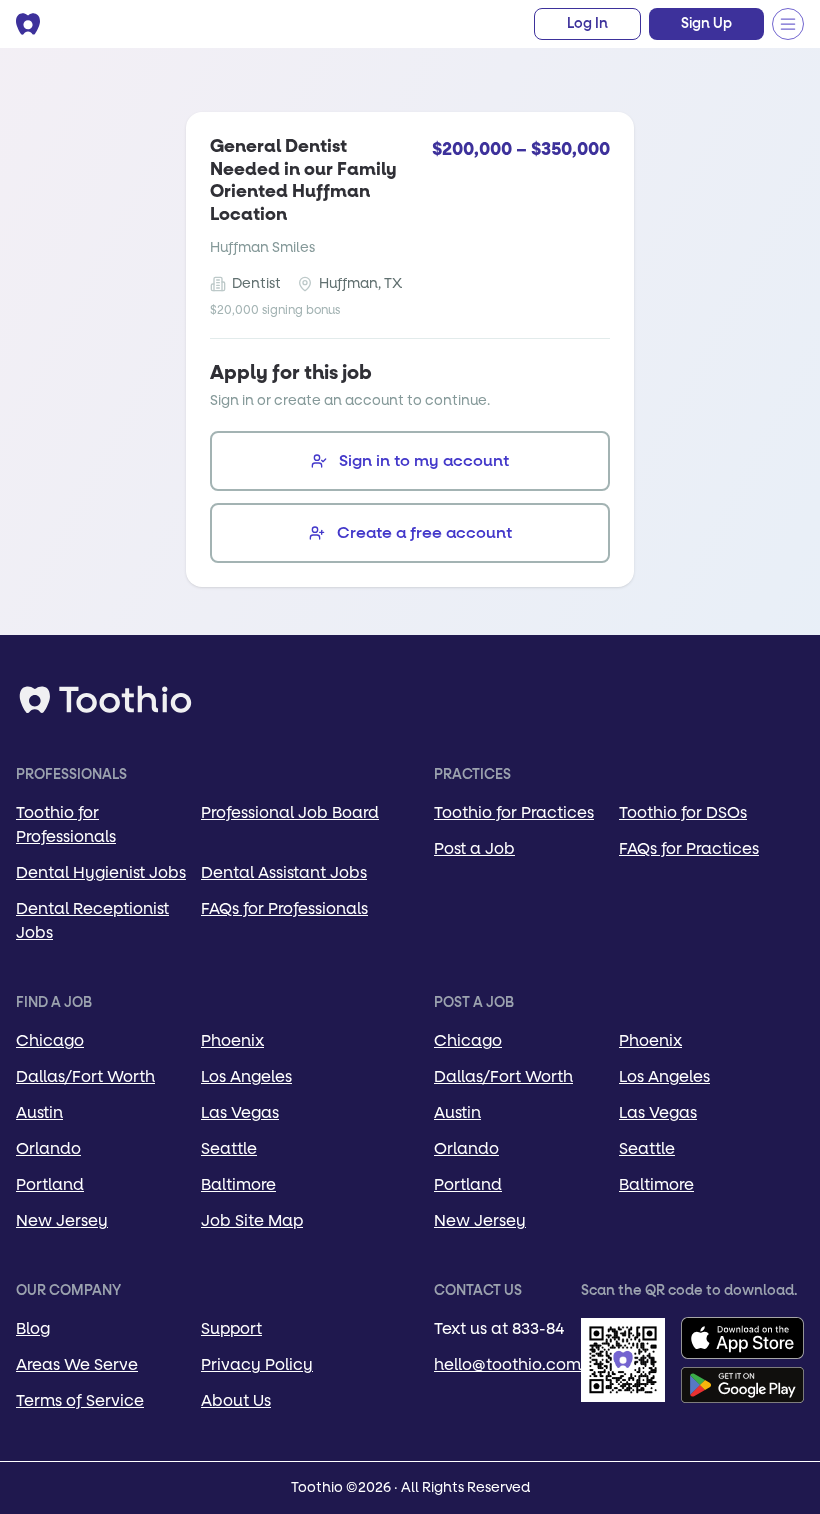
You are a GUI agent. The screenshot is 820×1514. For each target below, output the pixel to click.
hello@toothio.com (507, 1364)
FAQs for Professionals (284, 908)
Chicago (50, 1040)
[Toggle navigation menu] (788, 24)
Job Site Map (252, 1220)
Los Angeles (246, 1076)
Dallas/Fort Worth (85, 1076)
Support (231, 1328)
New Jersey (62, 1220)
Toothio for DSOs (683, 812)
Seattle (229, 1148)
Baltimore (238, 1184)
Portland (50, 1184)
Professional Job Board (290, 812)
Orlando (48, 1148)
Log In (587, 24)
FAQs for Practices (689, 848)
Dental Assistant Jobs (284, 872)
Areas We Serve (77, 1364)
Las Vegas (240, 1112)
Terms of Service (80, 1400)
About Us (236, 1400)
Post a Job (474, 848)
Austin (39, 1112)
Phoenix (232, 1040)
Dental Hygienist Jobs (101, 872)
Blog (33, 1328)
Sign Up (706, 24)
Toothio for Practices (514, 812)
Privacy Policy (257, 1364)
